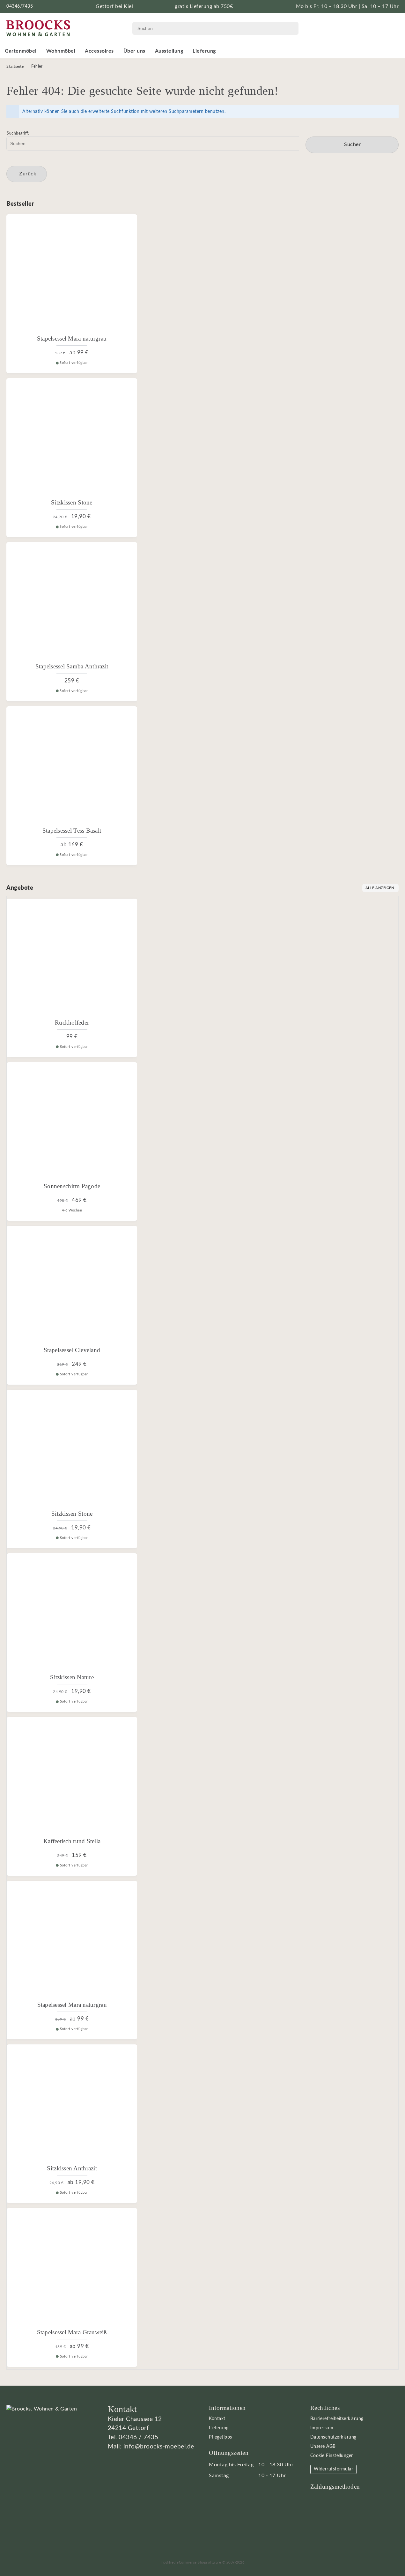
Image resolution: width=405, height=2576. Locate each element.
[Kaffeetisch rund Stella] (72, 1777)
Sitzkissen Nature (72, 1677)
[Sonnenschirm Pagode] (72, 1122)
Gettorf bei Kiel (114, 6)
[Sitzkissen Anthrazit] (72, 2105)
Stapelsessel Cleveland (72, 1350)
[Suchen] (289, 28)
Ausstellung (169, 51)
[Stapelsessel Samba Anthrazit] (72, 602)
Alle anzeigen (380, 888)
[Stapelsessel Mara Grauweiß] (72, 2268)
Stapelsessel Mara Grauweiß (72, 2332)
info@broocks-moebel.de (159, 2447)
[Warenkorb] (392, 28)
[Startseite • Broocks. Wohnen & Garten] (38, 28)
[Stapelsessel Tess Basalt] (72, 767)
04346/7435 (20, 6)
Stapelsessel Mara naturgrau (72, 339)
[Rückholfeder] (72, 959)
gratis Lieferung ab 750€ (204, 6)
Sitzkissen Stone (72, 502)
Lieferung (204, 51)
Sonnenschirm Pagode (72, 1186)
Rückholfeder (72, 1023)
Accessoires (99, 51)
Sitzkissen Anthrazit (72, 2168)
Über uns (134, 51)
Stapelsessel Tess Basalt (72, 831)
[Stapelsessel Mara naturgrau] (72, 275)
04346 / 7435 (138, 2437)
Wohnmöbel (61, 51)
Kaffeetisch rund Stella (72, 1841)
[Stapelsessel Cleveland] (72, 1286)
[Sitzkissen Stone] (72, 438)
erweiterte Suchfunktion (114, 112)
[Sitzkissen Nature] (72, 1613)
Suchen (352, 145)
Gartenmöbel (21, 51)
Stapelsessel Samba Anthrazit (72, 666)
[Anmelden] (376, 28)
